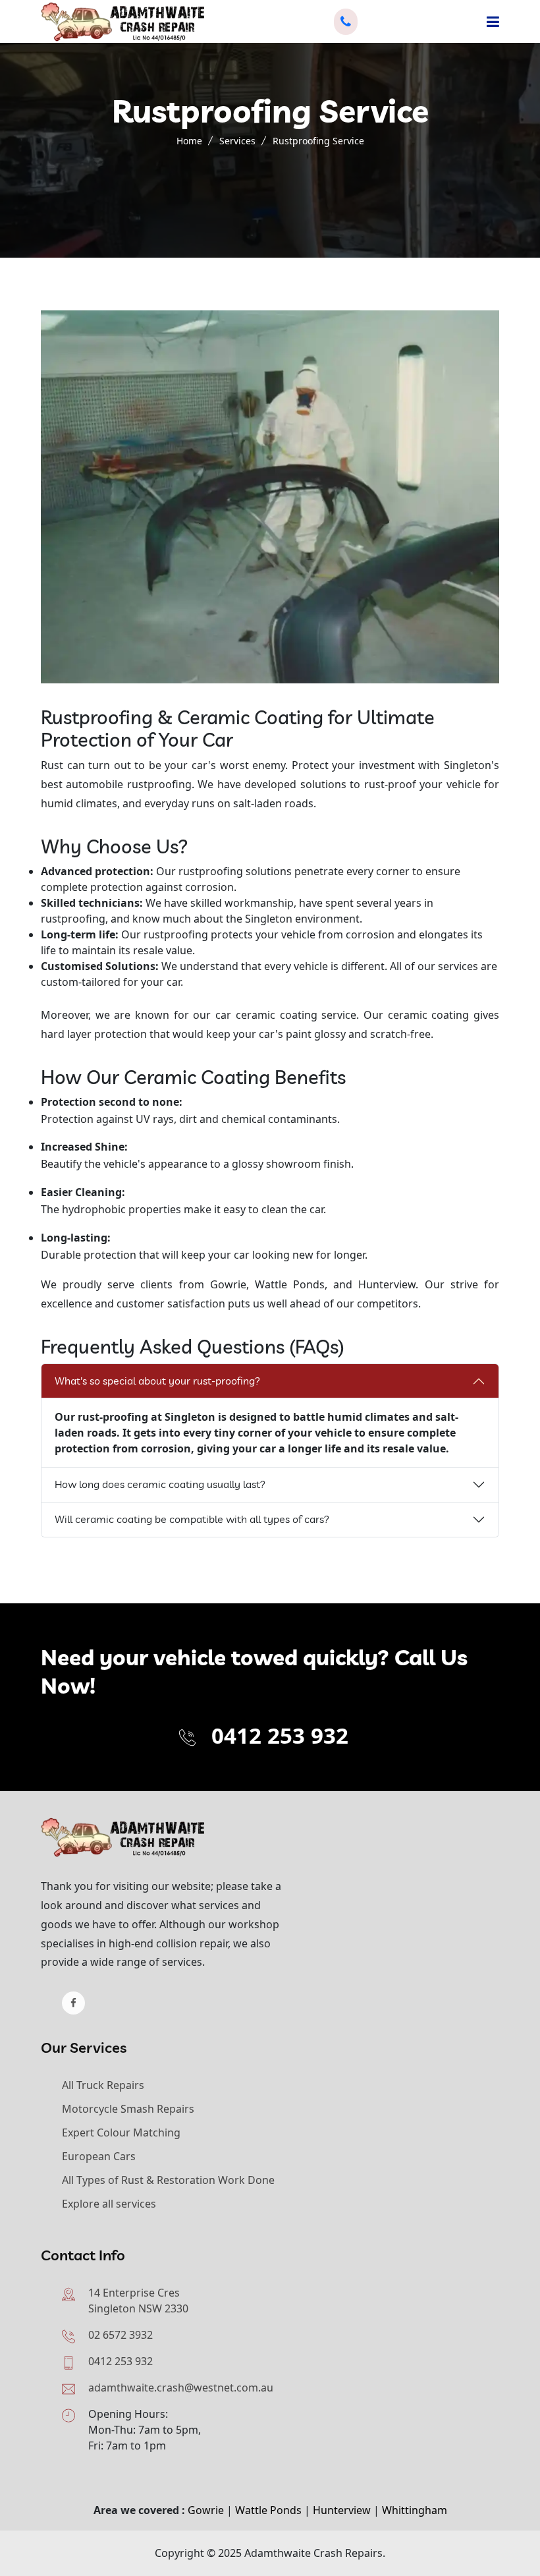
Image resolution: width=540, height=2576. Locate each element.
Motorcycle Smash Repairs (128, 2109)
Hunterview (342, 2510)
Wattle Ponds (268, 2510)
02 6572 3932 (121, 2335)
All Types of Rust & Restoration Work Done (168, 2180)
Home (189, 141)
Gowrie (206, 2510)
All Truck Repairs (103, 2085)
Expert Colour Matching (121, 2132)
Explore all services (109, 2204)
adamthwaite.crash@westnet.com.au (181, 2388)
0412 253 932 (280, 1735)
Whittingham (415, 2510)
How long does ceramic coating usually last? (160, 1484)
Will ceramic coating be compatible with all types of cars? (192, 1519)
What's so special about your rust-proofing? (157, 1381)
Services (237, 141)
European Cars (99, 2156)
